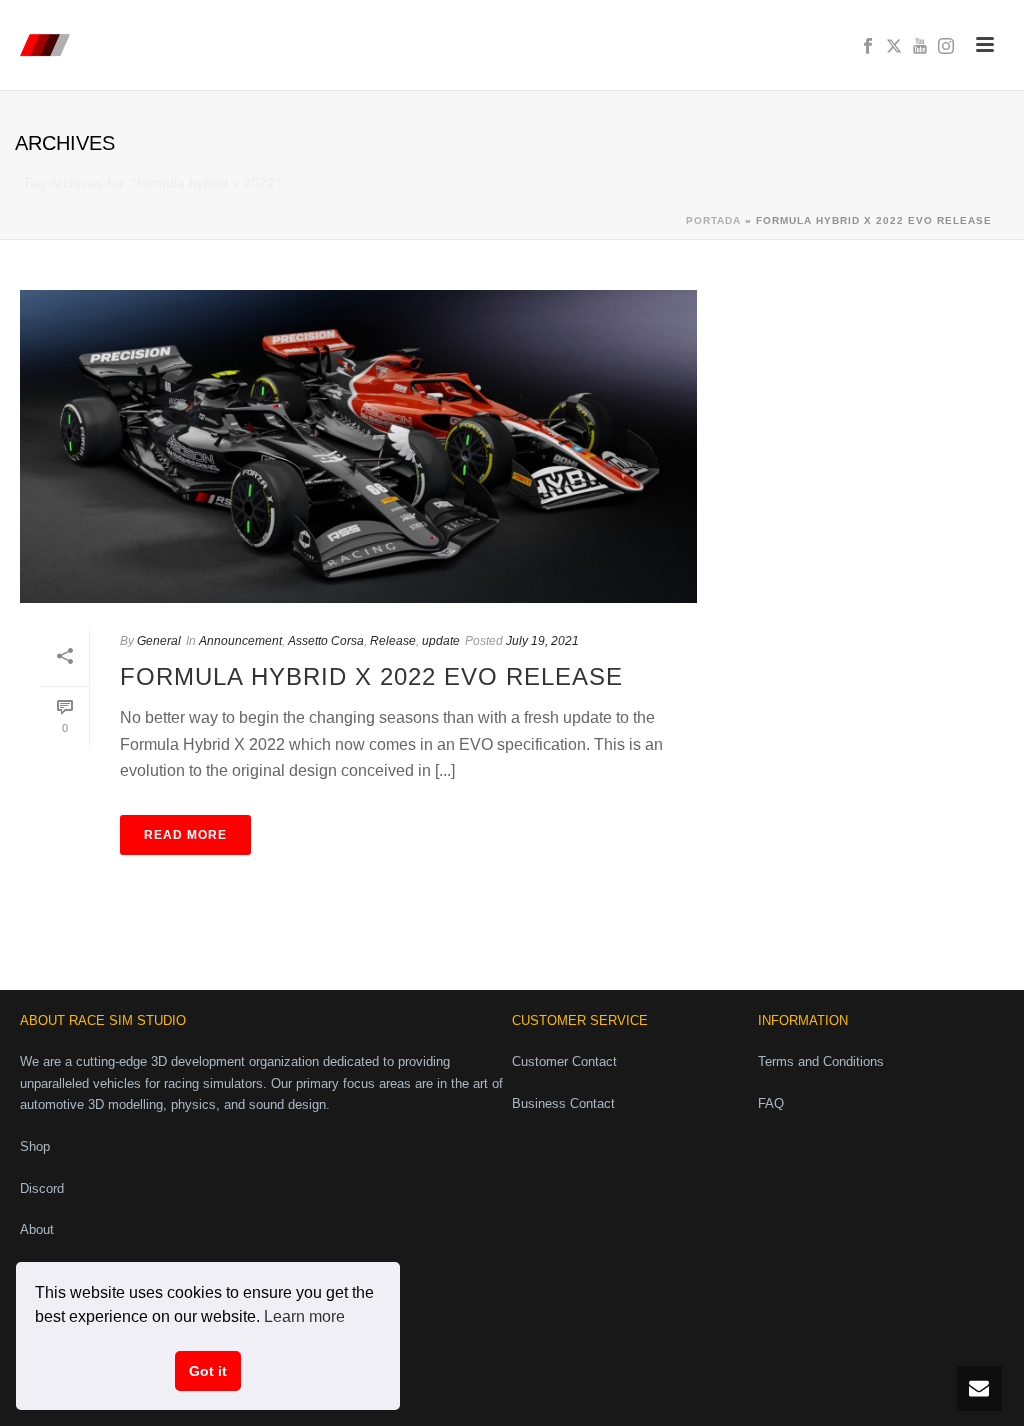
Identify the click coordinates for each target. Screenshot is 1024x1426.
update (441, 641)
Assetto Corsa (326, 641)
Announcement (240, 641)
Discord (42, 1188)
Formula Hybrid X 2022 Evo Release (371, 676)
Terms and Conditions (821, 1061)
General (159, 641)
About (37, 1229)
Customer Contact (564, 1061)
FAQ (771, 1103)
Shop (35, 1146)
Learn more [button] (304, 1316)
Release (393, 641)
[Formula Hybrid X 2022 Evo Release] (358, 446)
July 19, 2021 (542, 641)
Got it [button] (208, 1371)
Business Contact (563, 1103)
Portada (713, 220)
